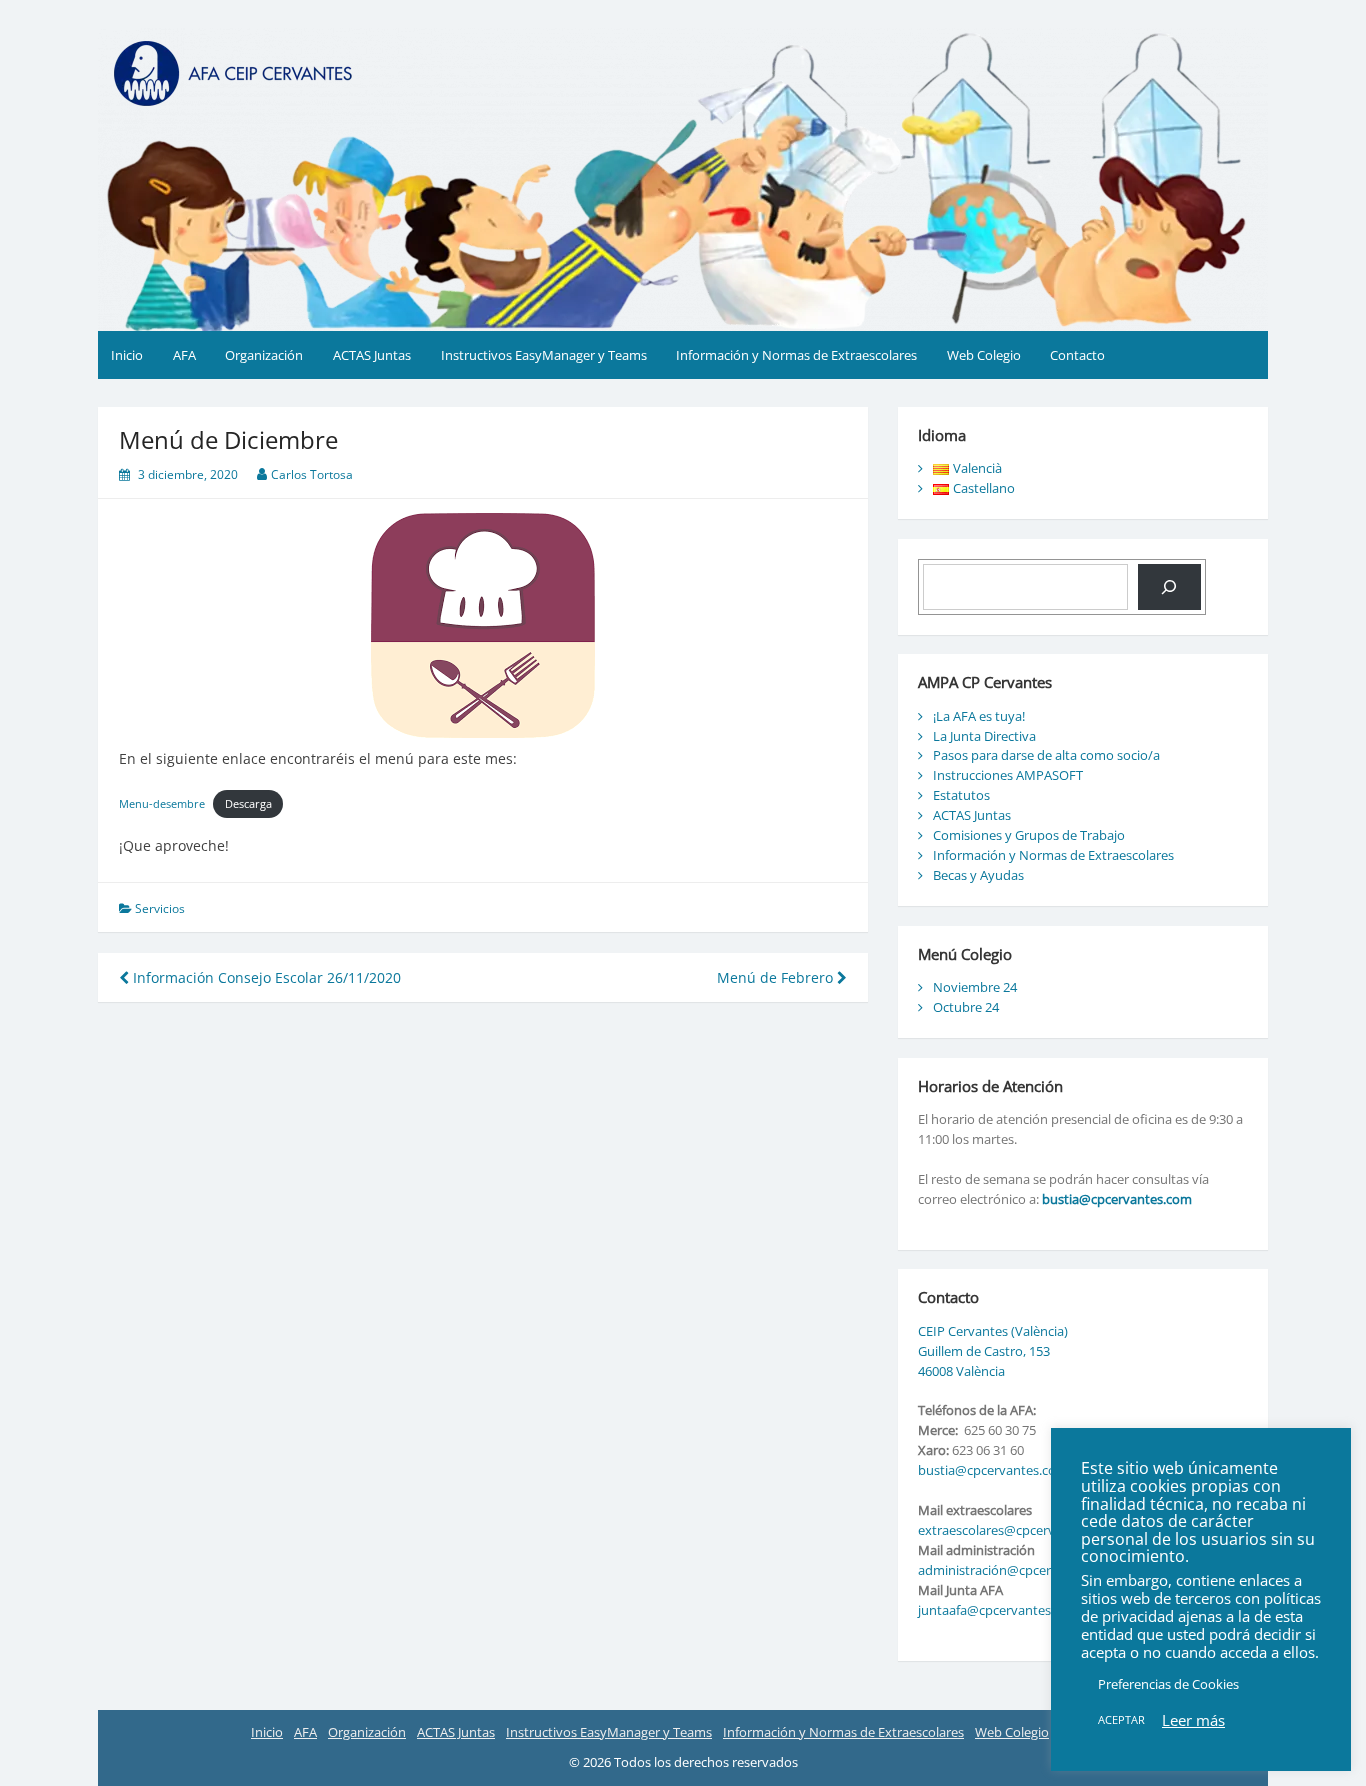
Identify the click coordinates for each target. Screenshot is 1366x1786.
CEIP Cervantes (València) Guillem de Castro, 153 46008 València (993, 1351)
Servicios (160, 908)
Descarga (248, 803)
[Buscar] (1169, 587)
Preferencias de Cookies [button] (1168, 1684)
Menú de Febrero (777, 977)
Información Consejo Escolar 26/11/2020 (265, 977)
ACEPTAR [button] (1121, 1719)
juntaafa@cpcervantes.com (999, 1610)
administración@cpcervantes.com (1019, 1570)
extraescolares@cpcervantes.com (1017, 1530)
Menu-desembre (162, 803)
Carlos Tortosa (312, 474)
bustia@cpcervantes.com (1117, 1199)
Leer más (1193, 1720)
